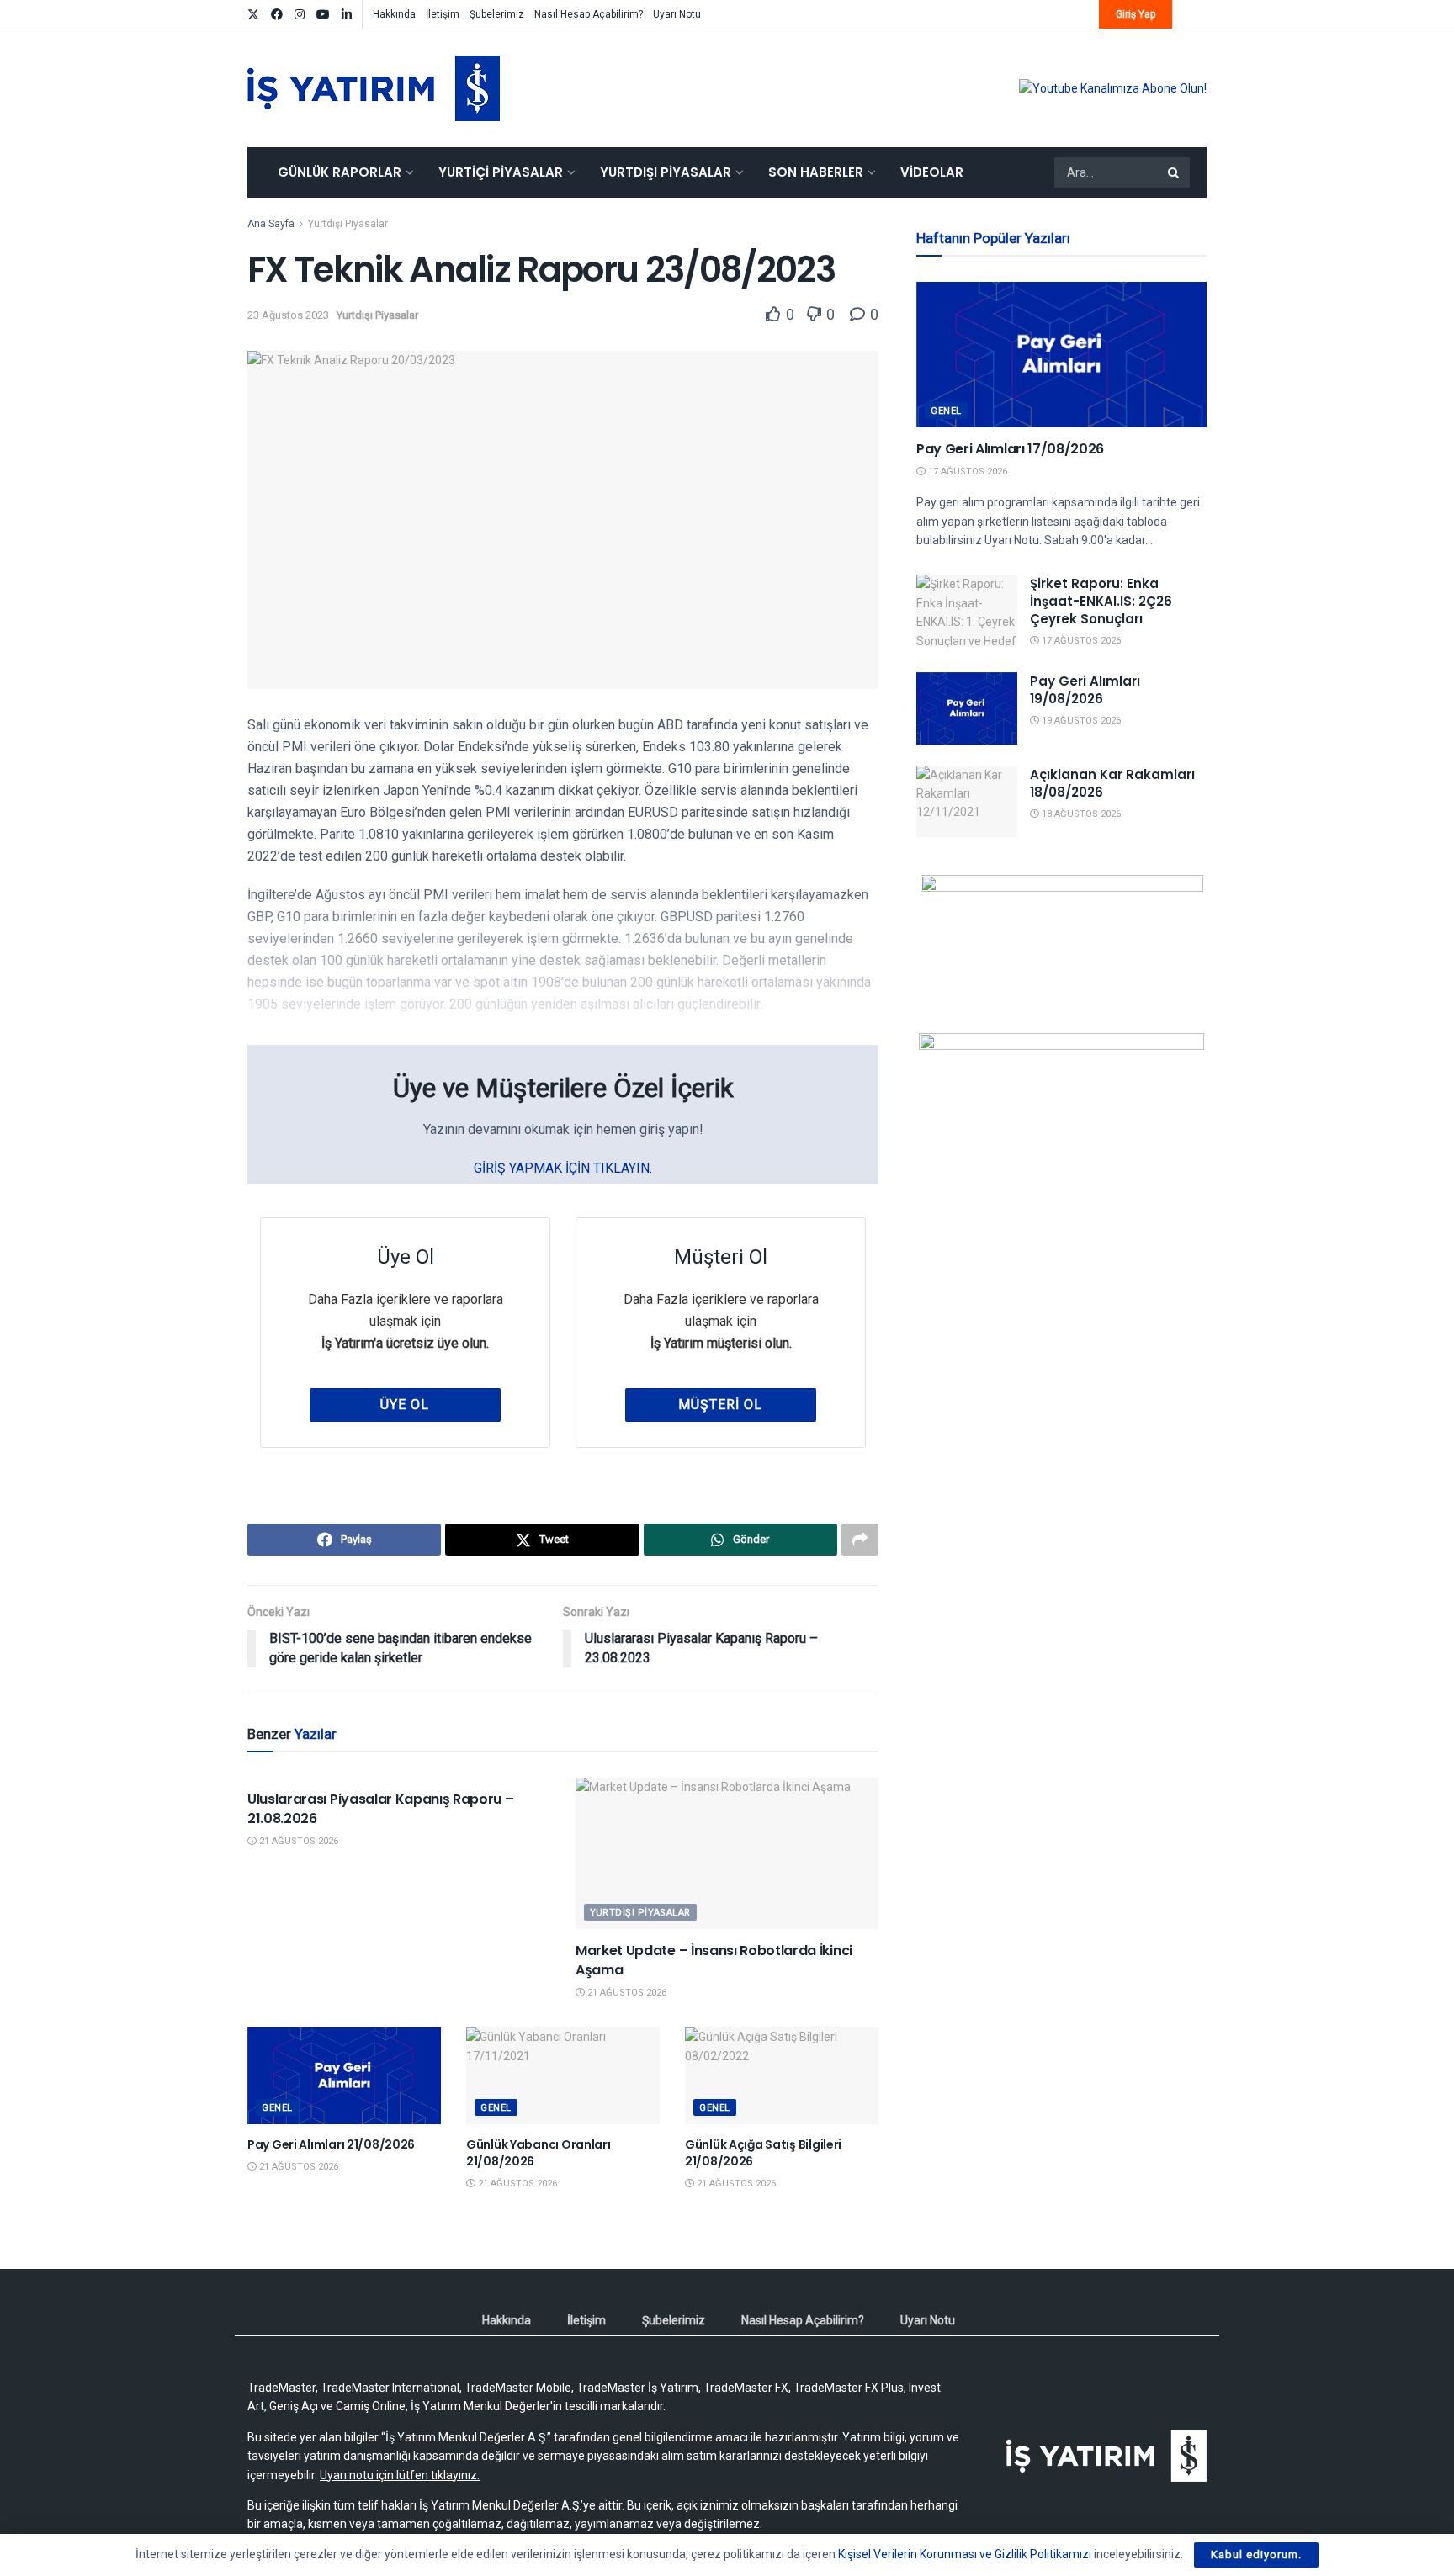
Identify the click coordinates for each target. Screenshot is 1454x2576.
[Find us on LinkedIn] (347, 15)
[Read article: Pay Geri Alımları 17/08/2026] (1061, 355)
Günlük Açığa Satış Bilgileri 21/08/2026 (763, 2153)
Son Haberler (816, 172)
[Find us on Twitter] (253, 15)
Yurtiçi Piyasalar (501, 172)
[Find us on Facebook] (277, 15)
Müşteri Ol (720, 1405)
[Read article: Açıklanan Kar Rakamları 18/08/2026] (967, 802)
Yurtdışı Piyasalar (666, 172)
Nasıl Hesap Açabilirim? (589, 14)
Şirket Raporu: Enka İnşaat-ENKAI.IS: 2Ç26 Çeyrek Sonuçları (1101, 601)
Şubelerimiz (497, 14)
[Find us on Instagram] (300, 15)
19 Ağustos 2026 (1080, 721)
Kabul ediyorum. (1256, 2555)
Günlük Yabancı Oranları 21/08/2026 (539, 2153)
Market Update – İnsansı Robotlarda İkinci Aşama (714, 1960)
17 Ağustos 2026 (966, 472)
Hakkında (394, 14)
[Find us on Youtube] (323, 15)
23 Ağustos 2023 (288, 315)
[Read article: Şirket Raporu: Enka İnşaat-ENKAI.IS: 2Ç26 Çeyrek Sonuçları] (967, 611)
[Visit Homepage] (374, 88)
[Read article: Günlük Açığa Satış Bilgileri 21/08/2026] (782, 2076)
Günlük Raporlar (340, 172)
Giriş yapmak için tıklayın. (563, 1168)
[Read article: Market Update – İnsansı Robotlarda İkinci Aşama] (727, 1853)
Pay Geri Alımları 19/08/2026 (1085, 690)
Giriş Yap (1136, 14)
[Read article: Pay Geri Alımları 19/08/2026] (967, 708)
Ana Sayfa (271, 224)
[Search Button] (1175, 172)
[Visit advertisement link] (1113, 88)
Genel (277, 2108)
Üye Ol (405, 1405)
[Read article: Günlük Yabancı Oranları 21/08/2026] (563, 2076)
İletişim (443, 14)
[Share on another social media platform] (860, 1540)
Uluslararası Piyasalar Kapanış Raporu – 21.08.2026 (381, 1808)
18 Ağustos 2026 (1080, 814)
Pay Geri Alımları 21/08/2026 (331, 2144)
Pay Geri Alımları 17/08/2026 (1010, 449)
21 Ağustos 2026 (297, 1841)
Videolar (932, 172)
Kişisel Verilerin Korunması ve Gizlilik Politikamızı (965, 2554)
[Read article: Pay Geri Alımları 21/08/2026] (344, 2076)
